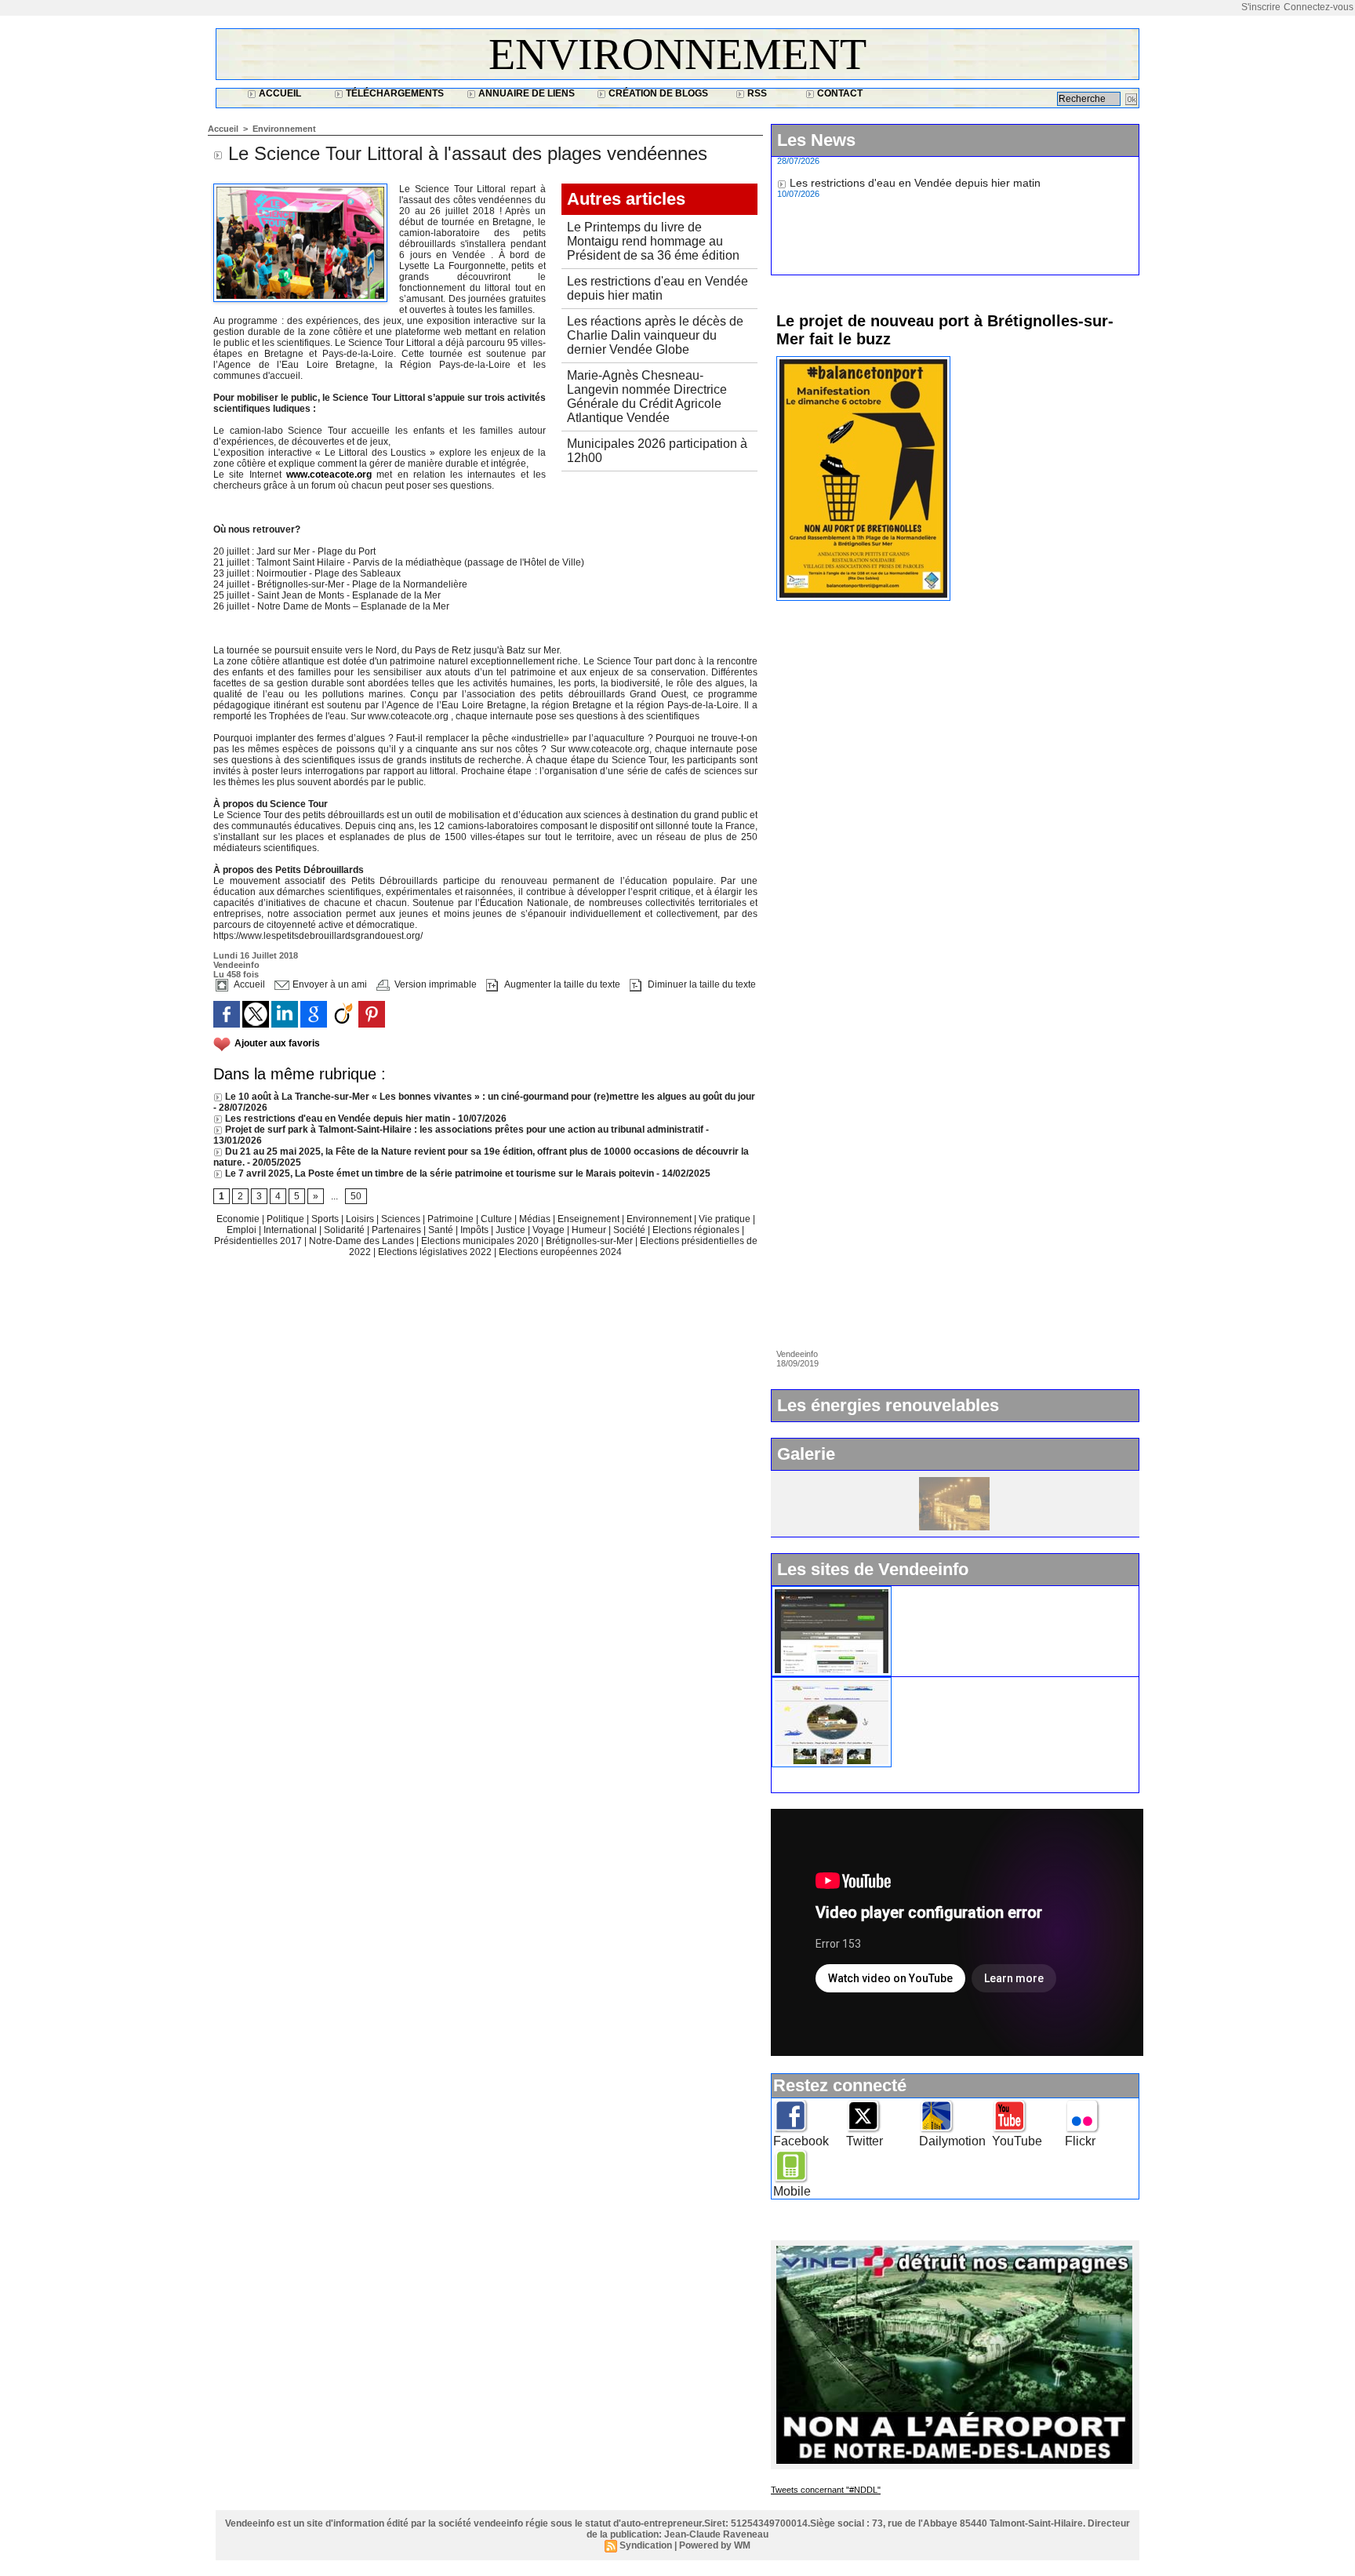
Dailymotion (952, 2141)
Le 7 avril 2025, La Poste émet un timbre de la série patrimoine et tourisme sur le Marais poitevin (438, 1173)
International (291, 1230)
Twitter (865, 2141)
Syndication (646, 2545)
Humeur (590, 1230)
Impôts (474, 1230)
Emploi (243, 1230)
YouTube (1017, 2141)
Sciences (402, 1219)
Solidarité (345, 1230)
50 (356, 1196)
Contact (839, 93)
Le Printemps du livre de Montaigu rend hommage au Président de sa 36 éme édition (653, 241)
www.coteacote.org (329, 475)
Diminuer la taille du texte (701, 984)
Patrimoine (452, 1219)
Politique (287, 1219)
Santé (442, 1230)
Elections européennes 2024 (560, 1252)
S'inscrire (1261, 7)
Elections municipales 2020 (480, 1241)
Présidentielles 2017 (259, 1241)
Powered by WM (715, 2545)
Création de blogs (657, 93)
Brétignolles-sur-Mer (590, 1241)
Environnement (677, 54)
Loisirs (361, 1219)
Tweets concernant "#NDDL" (826, 2490)
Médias (536, 1219)
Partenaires (398, 1230)
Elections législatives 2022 (435, 1252)
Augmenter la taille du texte (561, 984)
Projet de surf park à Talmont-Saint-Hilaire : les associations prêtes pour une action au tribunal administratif (463, 1130)
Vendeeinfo (236, 965)
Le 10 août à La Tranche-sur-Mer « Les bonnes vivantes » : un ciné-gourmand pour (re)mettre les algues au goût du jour (489, 1097)
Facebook (801, 2141)
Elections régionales (697, 1230)
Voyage (549, 1230)
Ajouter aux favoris (277, 1043)
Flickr (1080, 2141)
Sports (326, 1219)
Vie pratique (726, 1219)
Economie (239, 1219)
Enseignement (590, 1219)
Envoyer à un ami (329, 984)
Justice (512, 1230)
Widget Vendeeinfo (946, 1592)
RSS (756, 93)
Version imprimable (434, 984)
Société (629, 1230)
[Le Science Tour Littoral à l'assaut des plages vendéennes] (300, 188)
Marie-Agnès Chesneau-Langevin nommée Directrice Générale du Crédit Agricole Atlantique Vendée (647, 397)
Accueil (279, 93)
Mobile (792, 2191)
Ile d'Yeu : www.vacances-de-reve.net (992, 1683)
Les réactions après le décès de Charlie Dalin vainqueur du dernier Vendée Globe (655, 335)
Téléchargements (394, 93)
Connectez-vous (1319, 7)
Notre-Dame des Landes (363, 1241)
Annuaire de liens (525, 93)
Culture (498, 1219)
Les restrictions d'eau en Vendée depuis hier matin (658, 288)
